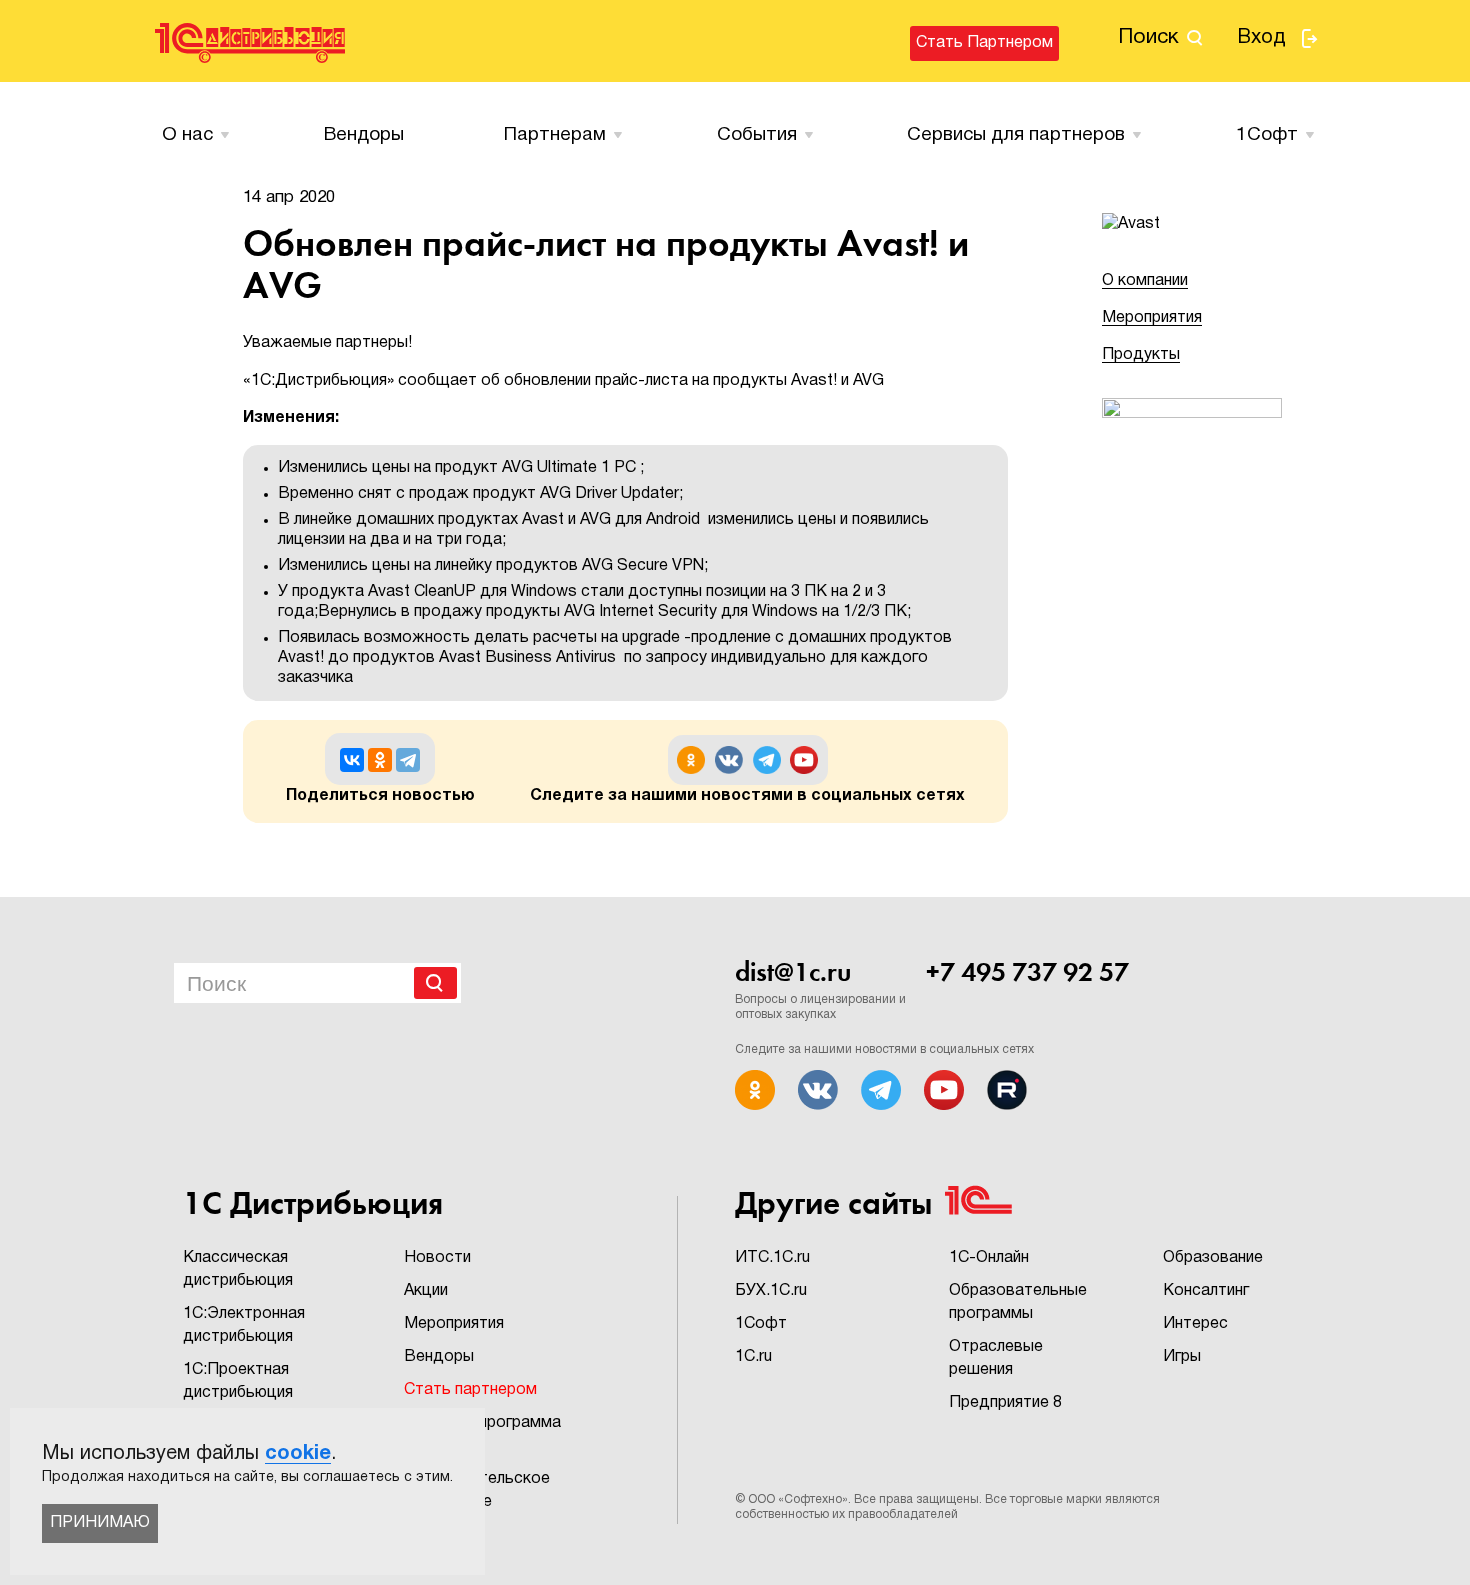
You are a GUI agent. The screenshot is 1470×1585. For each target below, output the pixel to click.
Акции (426, 1291)
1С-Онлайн (989, 1258)
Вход (1261, 38)
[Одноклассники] (380, 760)
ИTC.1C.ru (772, 1258)
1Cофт (1267, 135)
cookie (298, 1454)
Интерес (1195, 1324)
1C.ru (753, 1357)
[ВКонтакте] (352, 760)
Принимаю (100, 1523)
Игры (1182, 1357)
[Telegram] (408, 760)
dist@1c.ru (793, 972)
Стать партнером (984, 43)
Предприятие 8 (1005, 1403)
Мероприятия (1152, 318)
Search (435, 983)
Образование (1213, 1258)
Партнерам (555, 135)
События (757, 135)
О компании (1145, 281)
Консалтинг (1206, 1291)
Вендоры (364, 135)
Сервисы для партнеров (1016, 135)
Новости (437, 1258)
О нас (187, 135)
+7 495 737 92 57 (1027, 972)
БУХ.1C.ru (771, 1291)
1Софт (761, 1324)
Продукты (1141, 355)
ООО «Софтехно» (798, 1499)
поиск (1148, 37)
